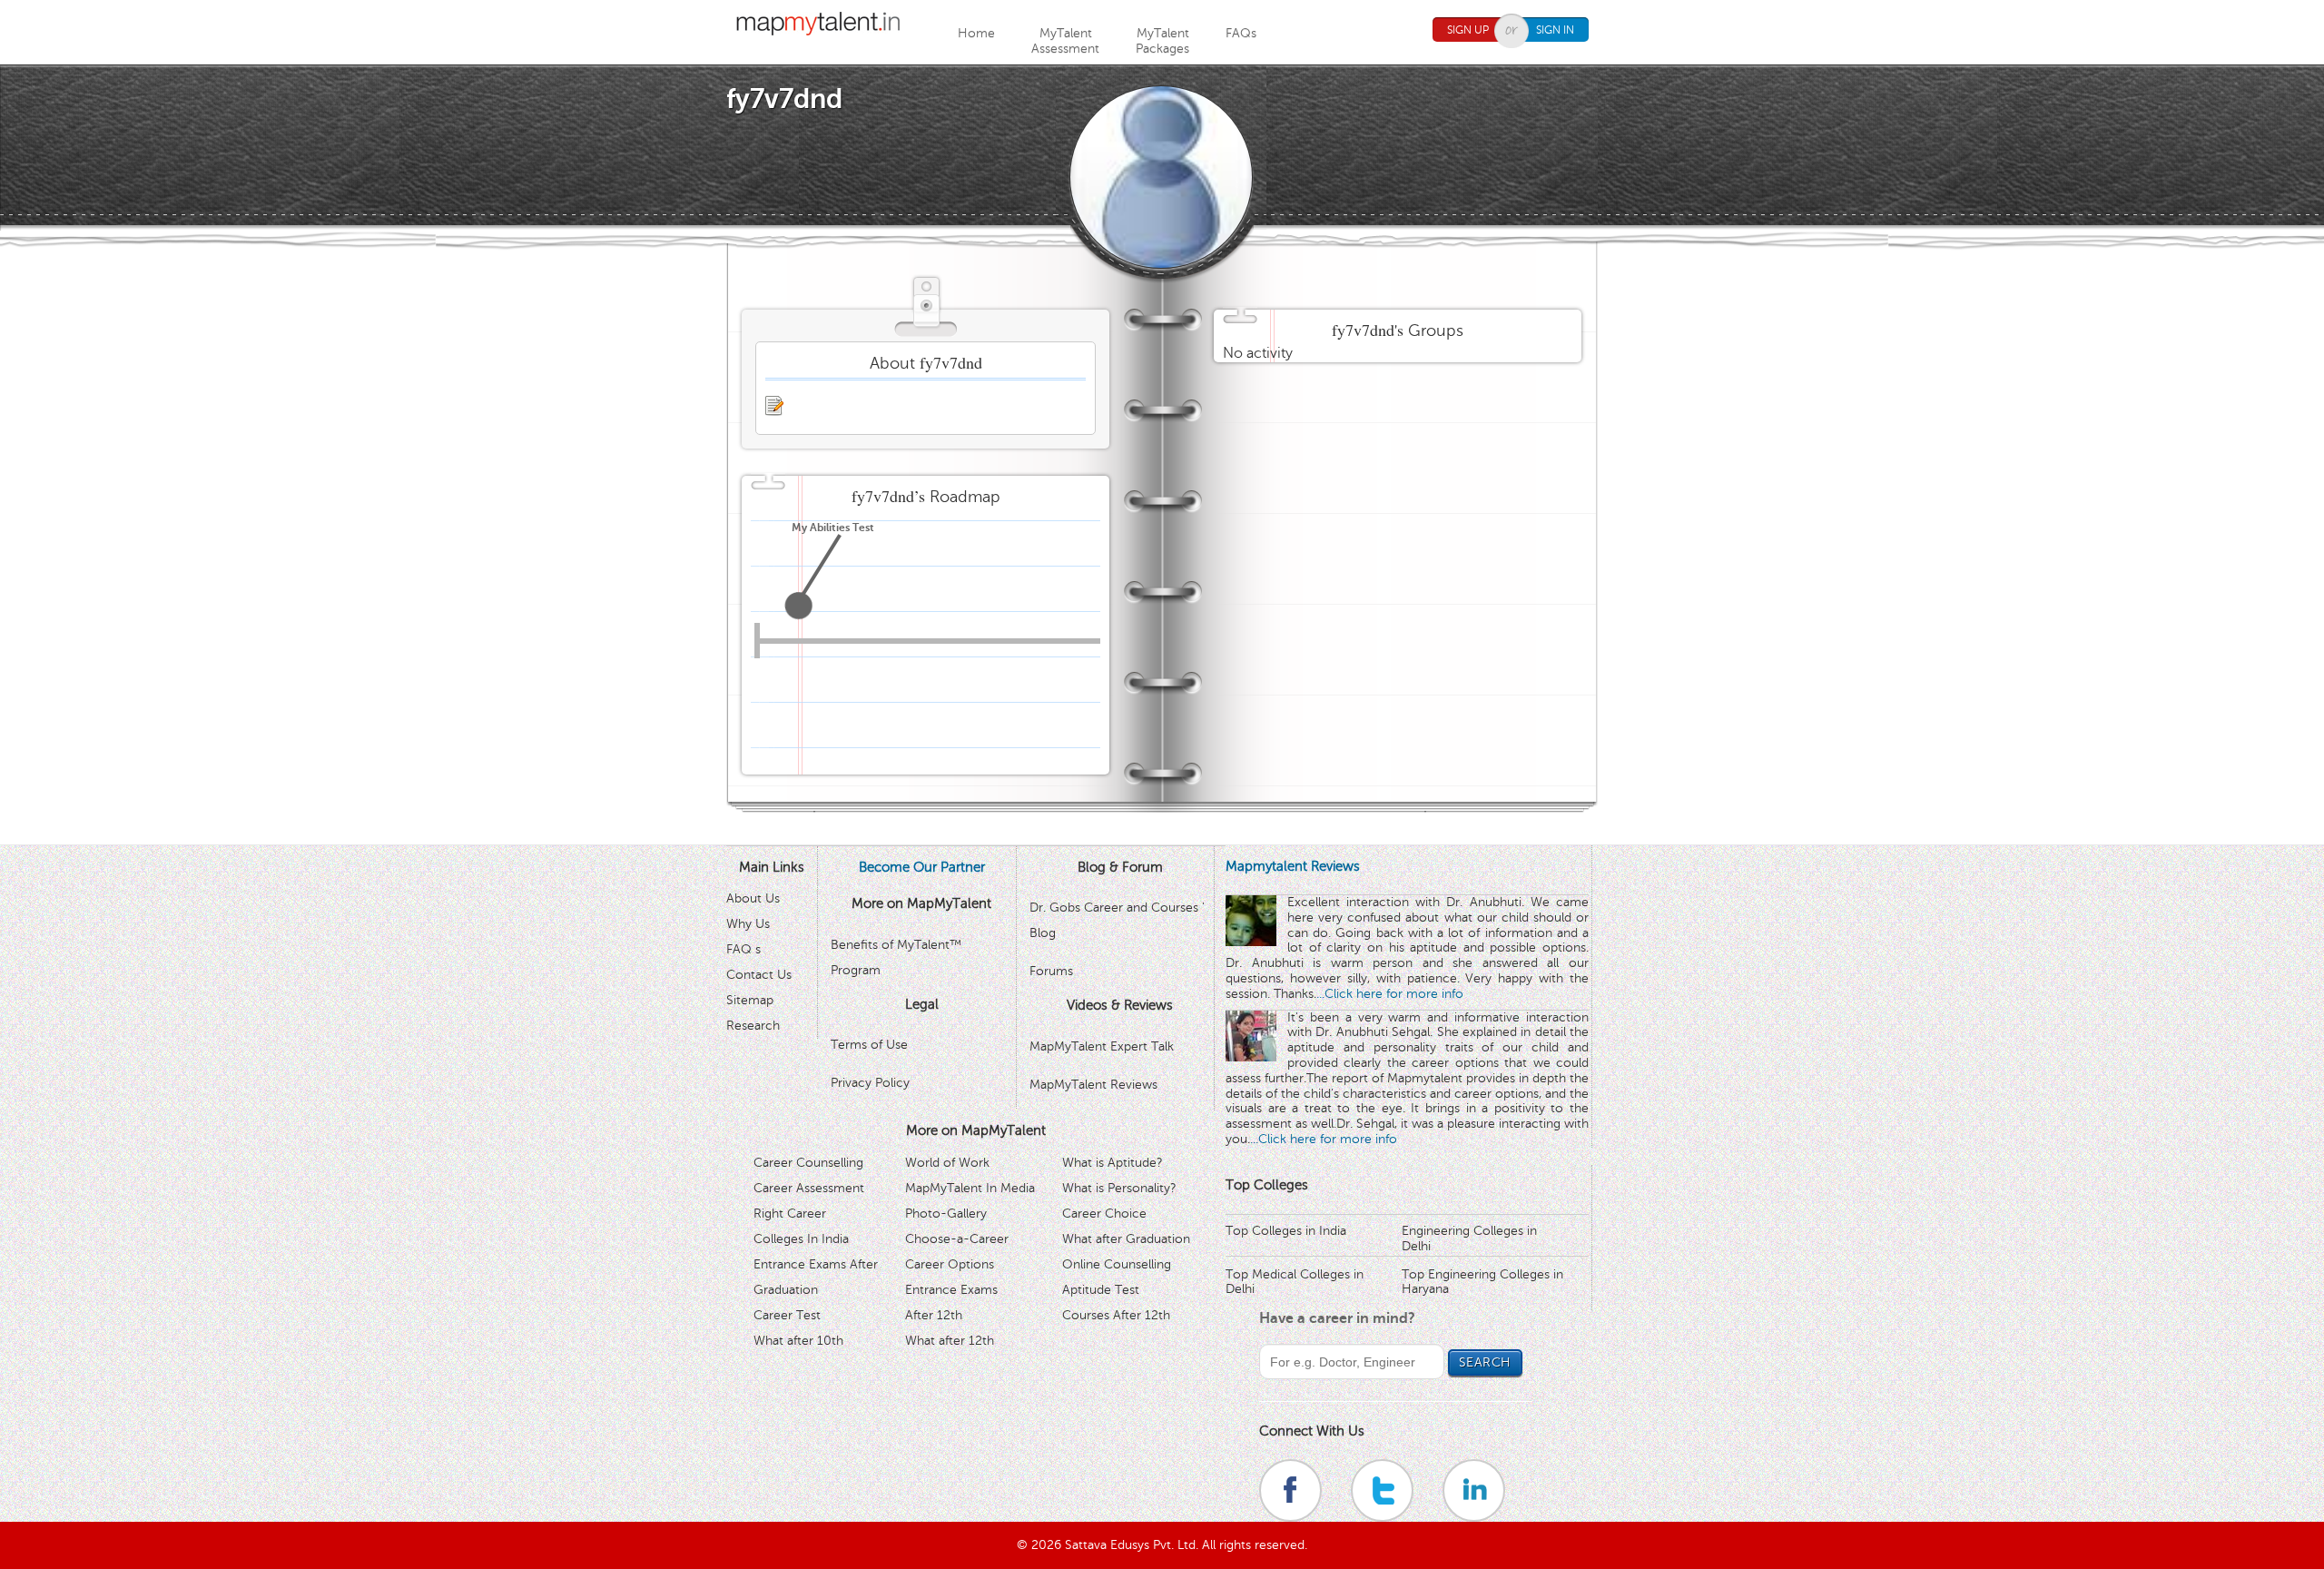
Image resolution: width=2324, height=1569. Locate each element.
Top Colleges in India (1286, 1231)
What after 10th (798, 1341)
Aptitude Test (1101, 1290)
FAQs (1241, 33)
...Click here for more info (1390, 994)
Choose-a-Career (957, 1239)
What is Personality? (1119, 1188)
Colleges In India (801, 1239)
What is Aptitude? (1113, 1163)
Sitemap (750, 1000)
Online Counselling (1117, 1264)
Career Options (950, 1264)
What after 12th (950, 1341)
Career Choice (1104, 1214)
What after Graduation (1126, 1239)
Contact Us (759, 975)
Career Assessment (809, 1188)
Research (753, 1026)
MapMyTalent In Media (970, 1188)
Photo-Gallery (946, 1214)
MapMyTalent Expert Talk (1102, 1046)
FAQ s (743, 949)
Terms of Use (869, 1045)
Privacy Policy (870, 1083)
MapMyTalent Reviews (1093, 1085)
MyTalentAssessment (1065, 41)
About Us (753, 898)
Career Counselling (808, 1163)
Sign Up (1468, 30)
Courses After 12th (1116, 1315)
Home (976, 33)
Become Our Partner (922, 867)
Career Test (787, 1315)
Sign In (1555, 30)
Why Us (748, 924)
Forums (1051, 971)
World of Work (947, 1163)
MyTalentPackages (1162, 41)
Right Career (790, 1214)
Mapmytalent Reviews (1293, 866)
